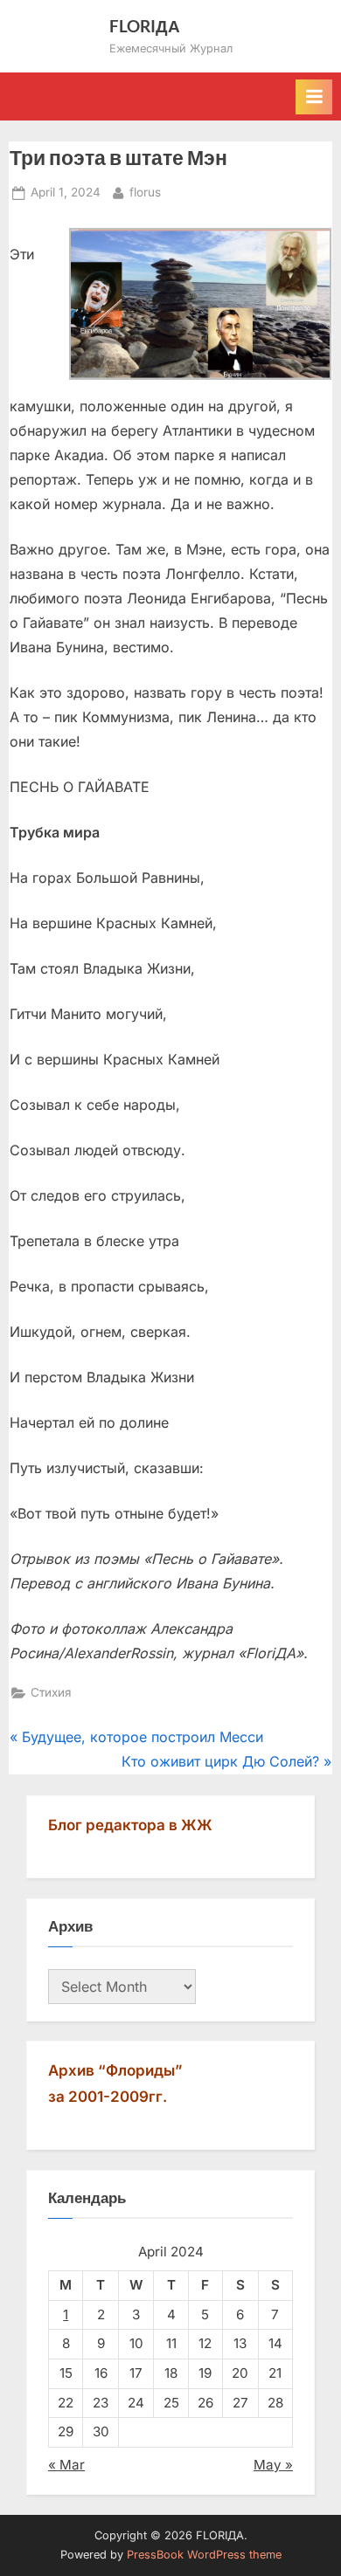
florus (145, 192)
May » (273, 2465)
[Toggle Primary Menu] (314, 97)
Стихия (51, 1692)
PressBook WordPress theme (204, 2555)
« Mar (66, 2465)
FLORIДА (145, 26)
